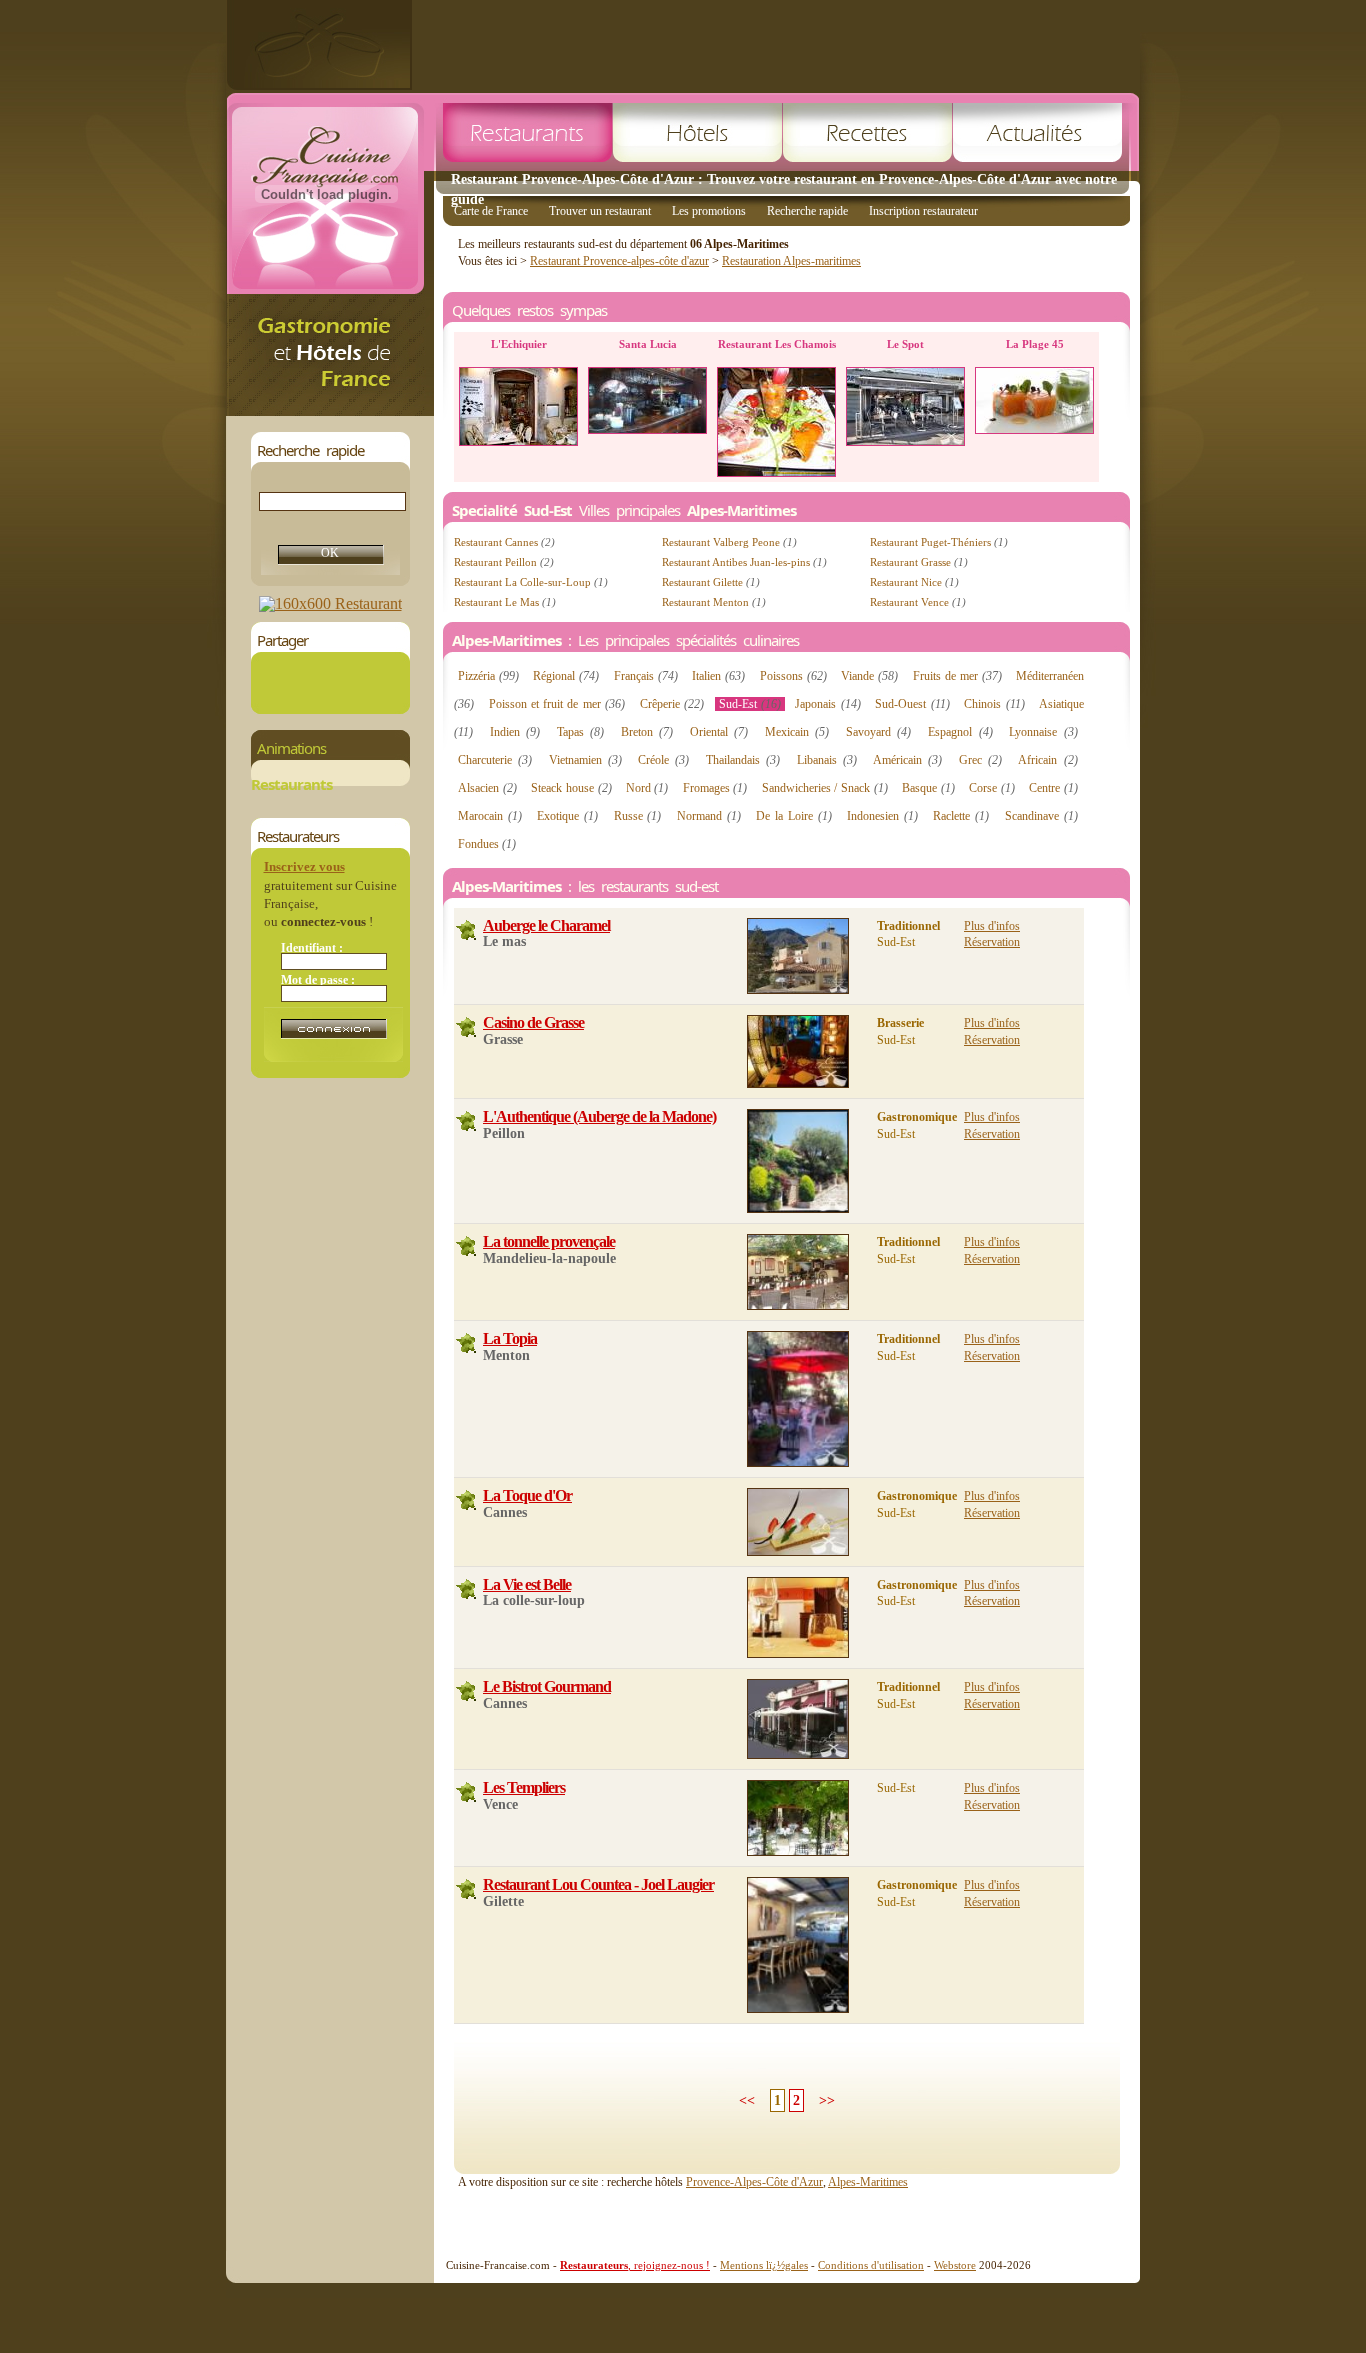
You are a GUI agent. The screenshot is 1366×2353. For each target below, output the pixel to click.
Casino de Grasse (533, 1022)
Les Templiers (524, 1787)
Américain (907, 760)
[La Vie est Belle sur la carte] (466, 1589)
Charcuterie (495, 760)
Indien (515, 732)
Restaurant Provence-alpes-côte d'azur (619, 261)
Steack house (571, 788)
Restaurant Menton (714, 602)
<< (747, 2100)
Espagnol (960, 732)
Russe (638, 816)
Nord (647, 788)
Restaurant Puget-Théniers (939, 542)
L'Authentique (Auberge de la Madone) (599, 1116)
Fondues (487, 844)
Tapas (580, 732)
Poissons (793, 676)
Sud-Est (750, 704)
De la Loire (794, 816)
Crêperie (672, 704)
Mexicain (797, 732)
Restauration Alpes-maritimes (791, 261)
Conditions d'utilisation (871, 2265)
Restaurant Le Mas (505, 602)
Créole (663, 760)
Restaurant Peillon (504, 562)
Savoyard (878, 732)
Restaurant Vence (918, 602)
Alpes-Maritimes (868, 2182)
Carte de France (491, 211)
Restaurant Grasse (919, 562)
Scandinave (1041, 816)
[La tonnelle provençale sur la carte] (466, 1246)
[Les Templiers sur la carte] (466, 1792)
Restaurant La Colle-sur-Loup (531, 582)
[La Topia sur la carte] (466, 1343)
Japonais (827, 704)
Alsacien (487, 788)
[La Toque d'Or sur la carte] (466, 1500)
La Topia (510, 1338)
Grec (980, 760)
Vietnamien (585, 760)
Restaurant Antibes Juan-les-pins (744, 562)
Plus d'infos (992, 926)
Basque (928, 788)
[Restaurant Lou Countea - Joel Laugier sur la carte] (466, 1889)
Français (646, 676)
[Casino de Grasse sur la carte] (466, 1027)
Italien (718, 676)
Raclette (961, 816)
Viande (869, 676)
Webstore (955, 2265)
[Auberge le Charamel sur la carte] (466, 930)
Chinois (994, 704)
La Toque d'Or (527, 1495)
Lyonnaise (1043, 732)
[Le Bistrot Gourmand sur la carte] (466, 1691)
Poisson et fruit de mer (557, 704)
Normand (709, 816)
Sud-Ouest (912, 704)
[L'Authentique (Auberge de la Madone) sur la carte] (466, 1121)
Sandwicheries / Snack (825, 788)
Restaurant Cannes (504, 542)
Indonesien (882, 816)
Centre (1053, 788)
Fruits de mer (957, 676)
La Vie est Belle (527, 1584)
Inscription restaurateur (923, 211)
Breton (647, 732)
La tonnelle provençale (549, 1241)
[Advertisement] (776, 45)
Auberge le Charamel (546, 925)
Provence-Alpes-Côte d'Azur (754, 2182)
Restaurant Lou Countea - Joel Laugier (598, 1884)
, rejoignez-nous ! (635, 2265)
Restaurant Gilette (711, 582)
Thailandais (743, 760)
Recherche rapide (807, 211)
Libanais (827, 760)
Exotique (567, 816)
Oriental (719, 732)
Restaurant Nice (914, 582)
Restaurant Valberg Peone (729, 542)
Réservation (992, 942)
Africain (1047, 760)
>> (827, 2100)
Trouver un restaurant (600, 211)
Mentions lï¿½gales (764, 2265)
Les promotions (709, 211)
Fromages (715, 788)
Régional (566, 676)
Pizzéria (488, 676)
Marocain (490, 816)
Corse (992, 788)
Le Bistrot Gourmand (547, 1686)
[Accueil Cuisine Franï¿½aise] (330, 410)
